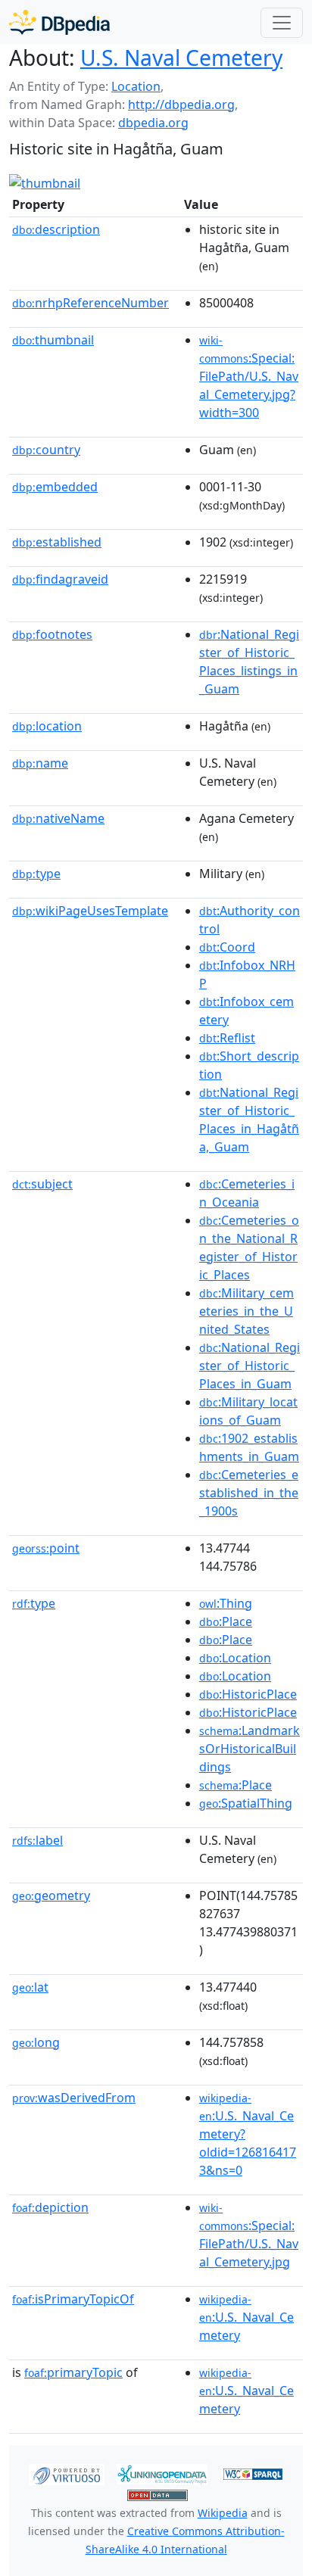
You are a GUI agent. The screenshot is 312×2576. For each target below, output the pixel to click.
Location (136, 86)
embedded (55, 487)
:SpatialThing (246, 1803)
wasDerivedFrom (74, 2098)
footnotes (52, 634)
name (40, 763)
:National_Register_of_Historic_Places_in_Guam (250, 1366)
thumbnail (53, 340)
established (57, 542)
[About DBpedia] (59, 22)
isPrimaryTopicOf (73, 2299)
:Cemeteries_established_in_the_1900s (249, 1493)
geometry (51, 1895)
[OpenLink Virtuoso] (67, 2473)
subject (42, 1184)
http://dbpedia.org (181, 104)
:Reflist (227, 1038)
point (46, 1548)
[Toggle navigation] (282, 23)
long (36, 2042)
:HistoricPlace (248, 1694)
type (36, 874)
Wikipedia (223, 2513)
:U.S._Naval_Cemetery (246, 2318)
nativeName (58, 818)
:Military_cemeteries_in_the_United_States (246, 1311)
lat (30, 1987)
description (56, 229)
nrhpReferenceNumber (90, 303)
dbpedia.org (153, 123)
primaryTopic (73, 2372)
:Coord (227, 947)
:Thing (226, 1603)
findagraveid (60, 579)
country (46, 450)
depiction (50, 2207)
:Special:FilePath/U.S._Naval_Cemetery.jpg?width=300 (249, 377)
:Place (226, 1621)
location (47, 726)
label (37, 1840)
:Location (235, 1658)
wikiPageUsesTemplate (90, 911)
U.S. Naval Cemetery (181, 58)
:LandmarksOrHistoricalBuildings (250, 1749)
